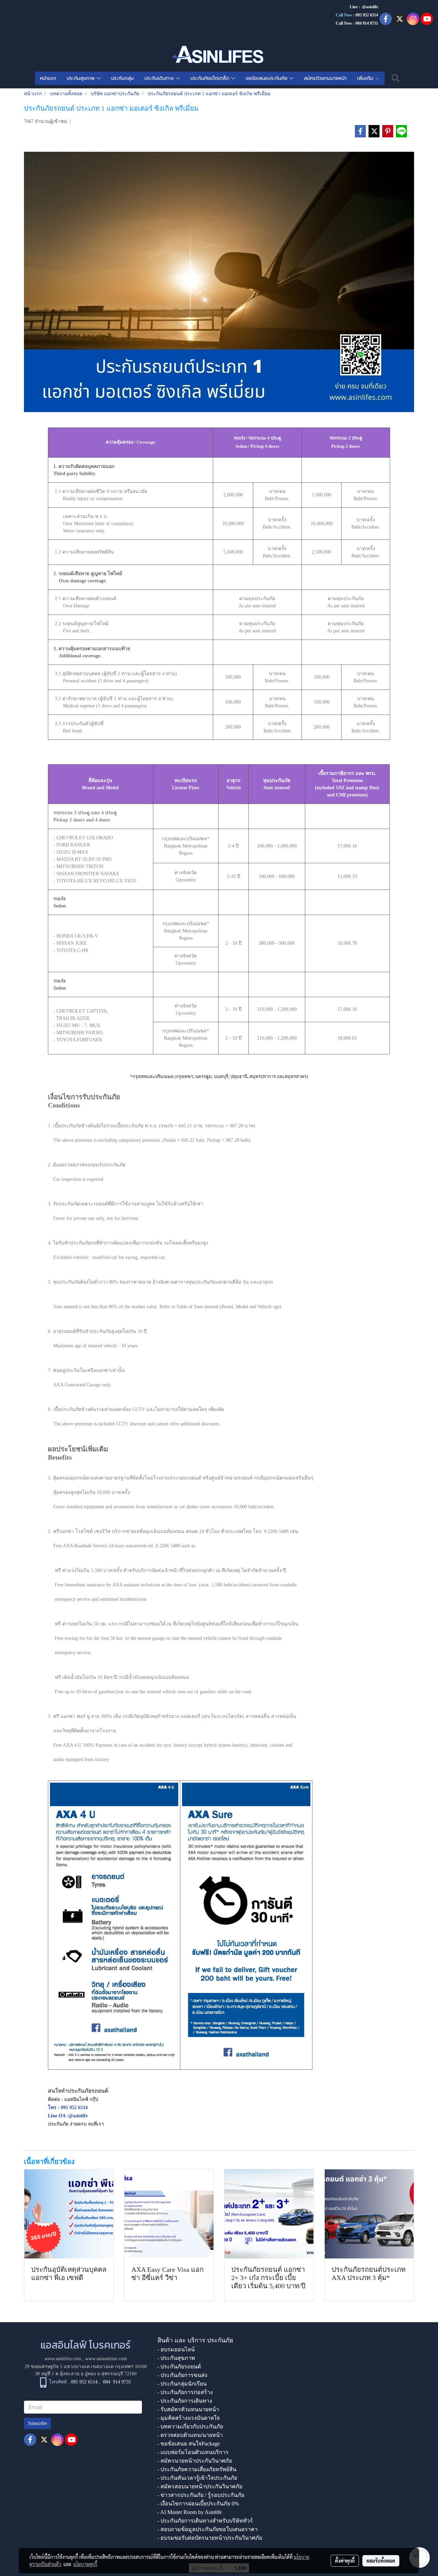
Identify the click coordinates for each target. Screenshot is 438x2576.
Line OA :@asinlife (68, 2116)
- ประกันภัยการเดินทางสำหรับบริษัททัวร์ (205, 2521)
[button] (396, 78)
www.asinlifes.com (63, 2359)
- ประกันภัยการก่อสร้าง (185, 2392)
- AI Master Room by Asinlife (190, 2512)
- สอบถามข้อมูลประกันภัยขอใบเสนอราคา (208, 2529)
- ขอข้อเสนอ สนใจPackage (189, 2444)
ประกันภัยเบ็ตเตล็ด (211, 78)
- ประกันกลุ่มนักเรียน (182, 2384)
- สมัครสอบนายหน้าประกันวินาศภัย (200, 2486)
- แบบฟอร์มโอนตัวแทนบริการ (193, 2452)
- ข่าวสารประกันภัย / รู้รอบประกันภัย (201, 2495)
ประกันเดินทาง (160, 78)
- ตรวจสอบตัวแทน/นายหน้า (190, 2435)
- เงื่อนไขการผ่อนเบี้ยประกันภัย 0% (198, 2504)
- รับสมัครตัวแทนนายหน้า (188, 2409)
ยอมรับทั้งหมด (381, 2561)
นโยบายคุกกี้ (85, 2564)
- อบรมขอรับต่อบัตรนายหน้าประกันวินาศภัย (210, 2538)
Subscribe (37, 2423)
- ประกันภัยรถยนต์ (179, 2367)
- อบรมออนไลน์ (176, 2349)
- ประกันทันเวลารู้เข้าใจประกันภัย (197, 2478)
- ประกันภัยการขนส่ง (182, 2375)
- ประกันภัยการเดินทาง (185, 2401)
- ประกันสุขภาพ (176, 2358)
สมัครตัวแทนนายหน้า (325, 78)
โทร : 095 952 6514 (68, 2108)
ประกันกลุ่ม (123, 78)
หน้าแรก (48, 78)
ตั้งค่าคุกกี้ (345, 2561)
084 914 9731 (117, 2382)
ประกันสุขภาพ (82, 78)
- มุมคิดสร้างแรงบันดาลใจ (189, 2418)
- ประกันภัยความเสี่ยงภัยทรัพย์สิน (197, 2469)
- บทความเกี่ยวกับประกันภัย (190, 2426)
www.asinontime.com (106, 2359)
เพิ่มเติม (366, 78)
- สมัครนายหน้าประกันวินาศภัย (195, 2461)
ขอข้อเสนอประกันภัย (267, 78)
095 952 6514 (367, 15)
